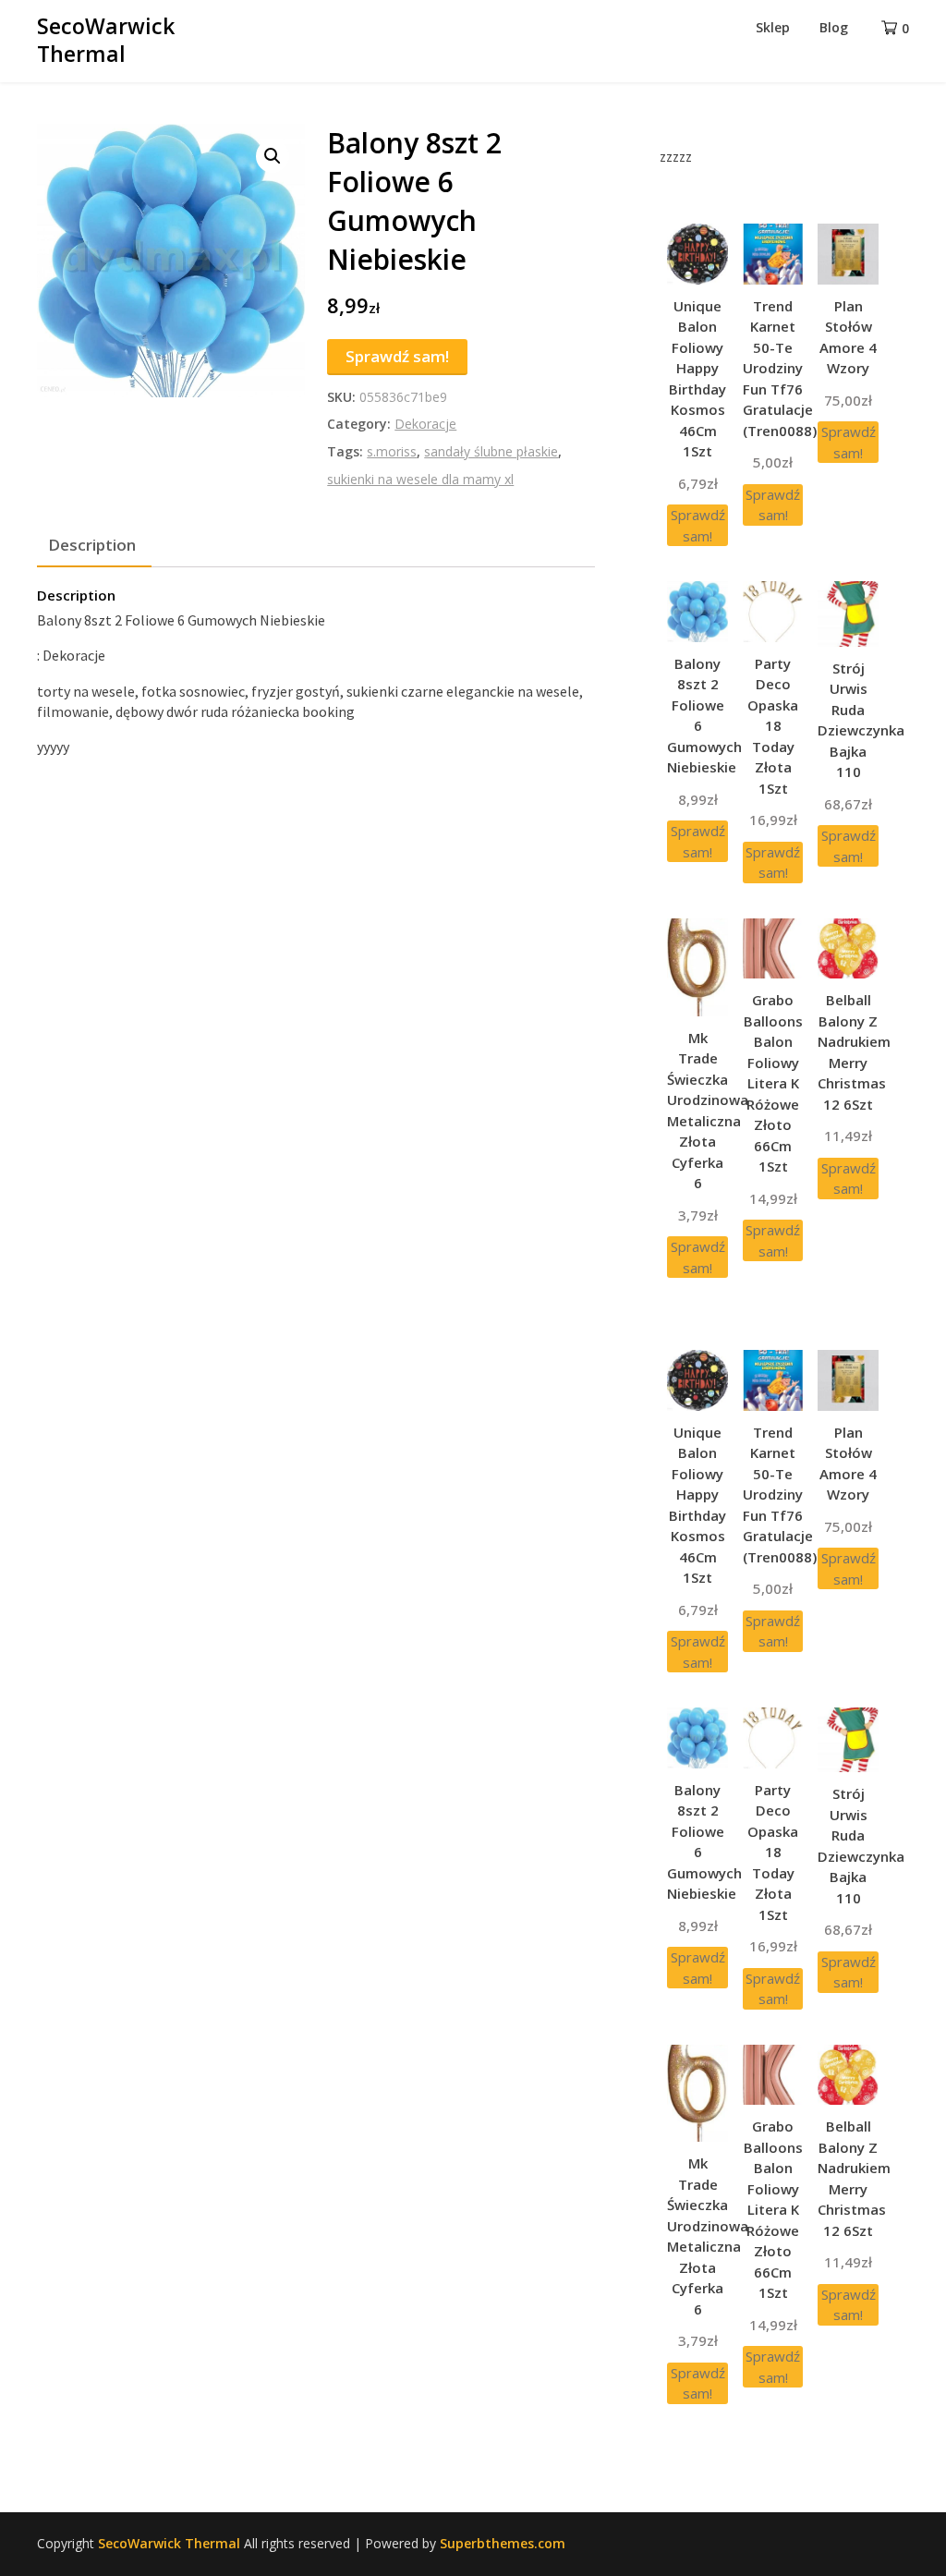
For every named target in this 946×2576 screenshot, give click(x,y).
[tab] (92, 546)
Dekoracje (425, 424)
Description (92, 545)
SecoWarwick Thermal (106, 40)
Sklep (773, 27)
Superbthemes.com (503, 2543)
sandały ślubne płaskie (491, 451)
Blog (834, 27)
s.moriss (392, 451)
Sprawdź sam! (397, 356)
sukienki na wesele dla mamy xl (420, 479)
